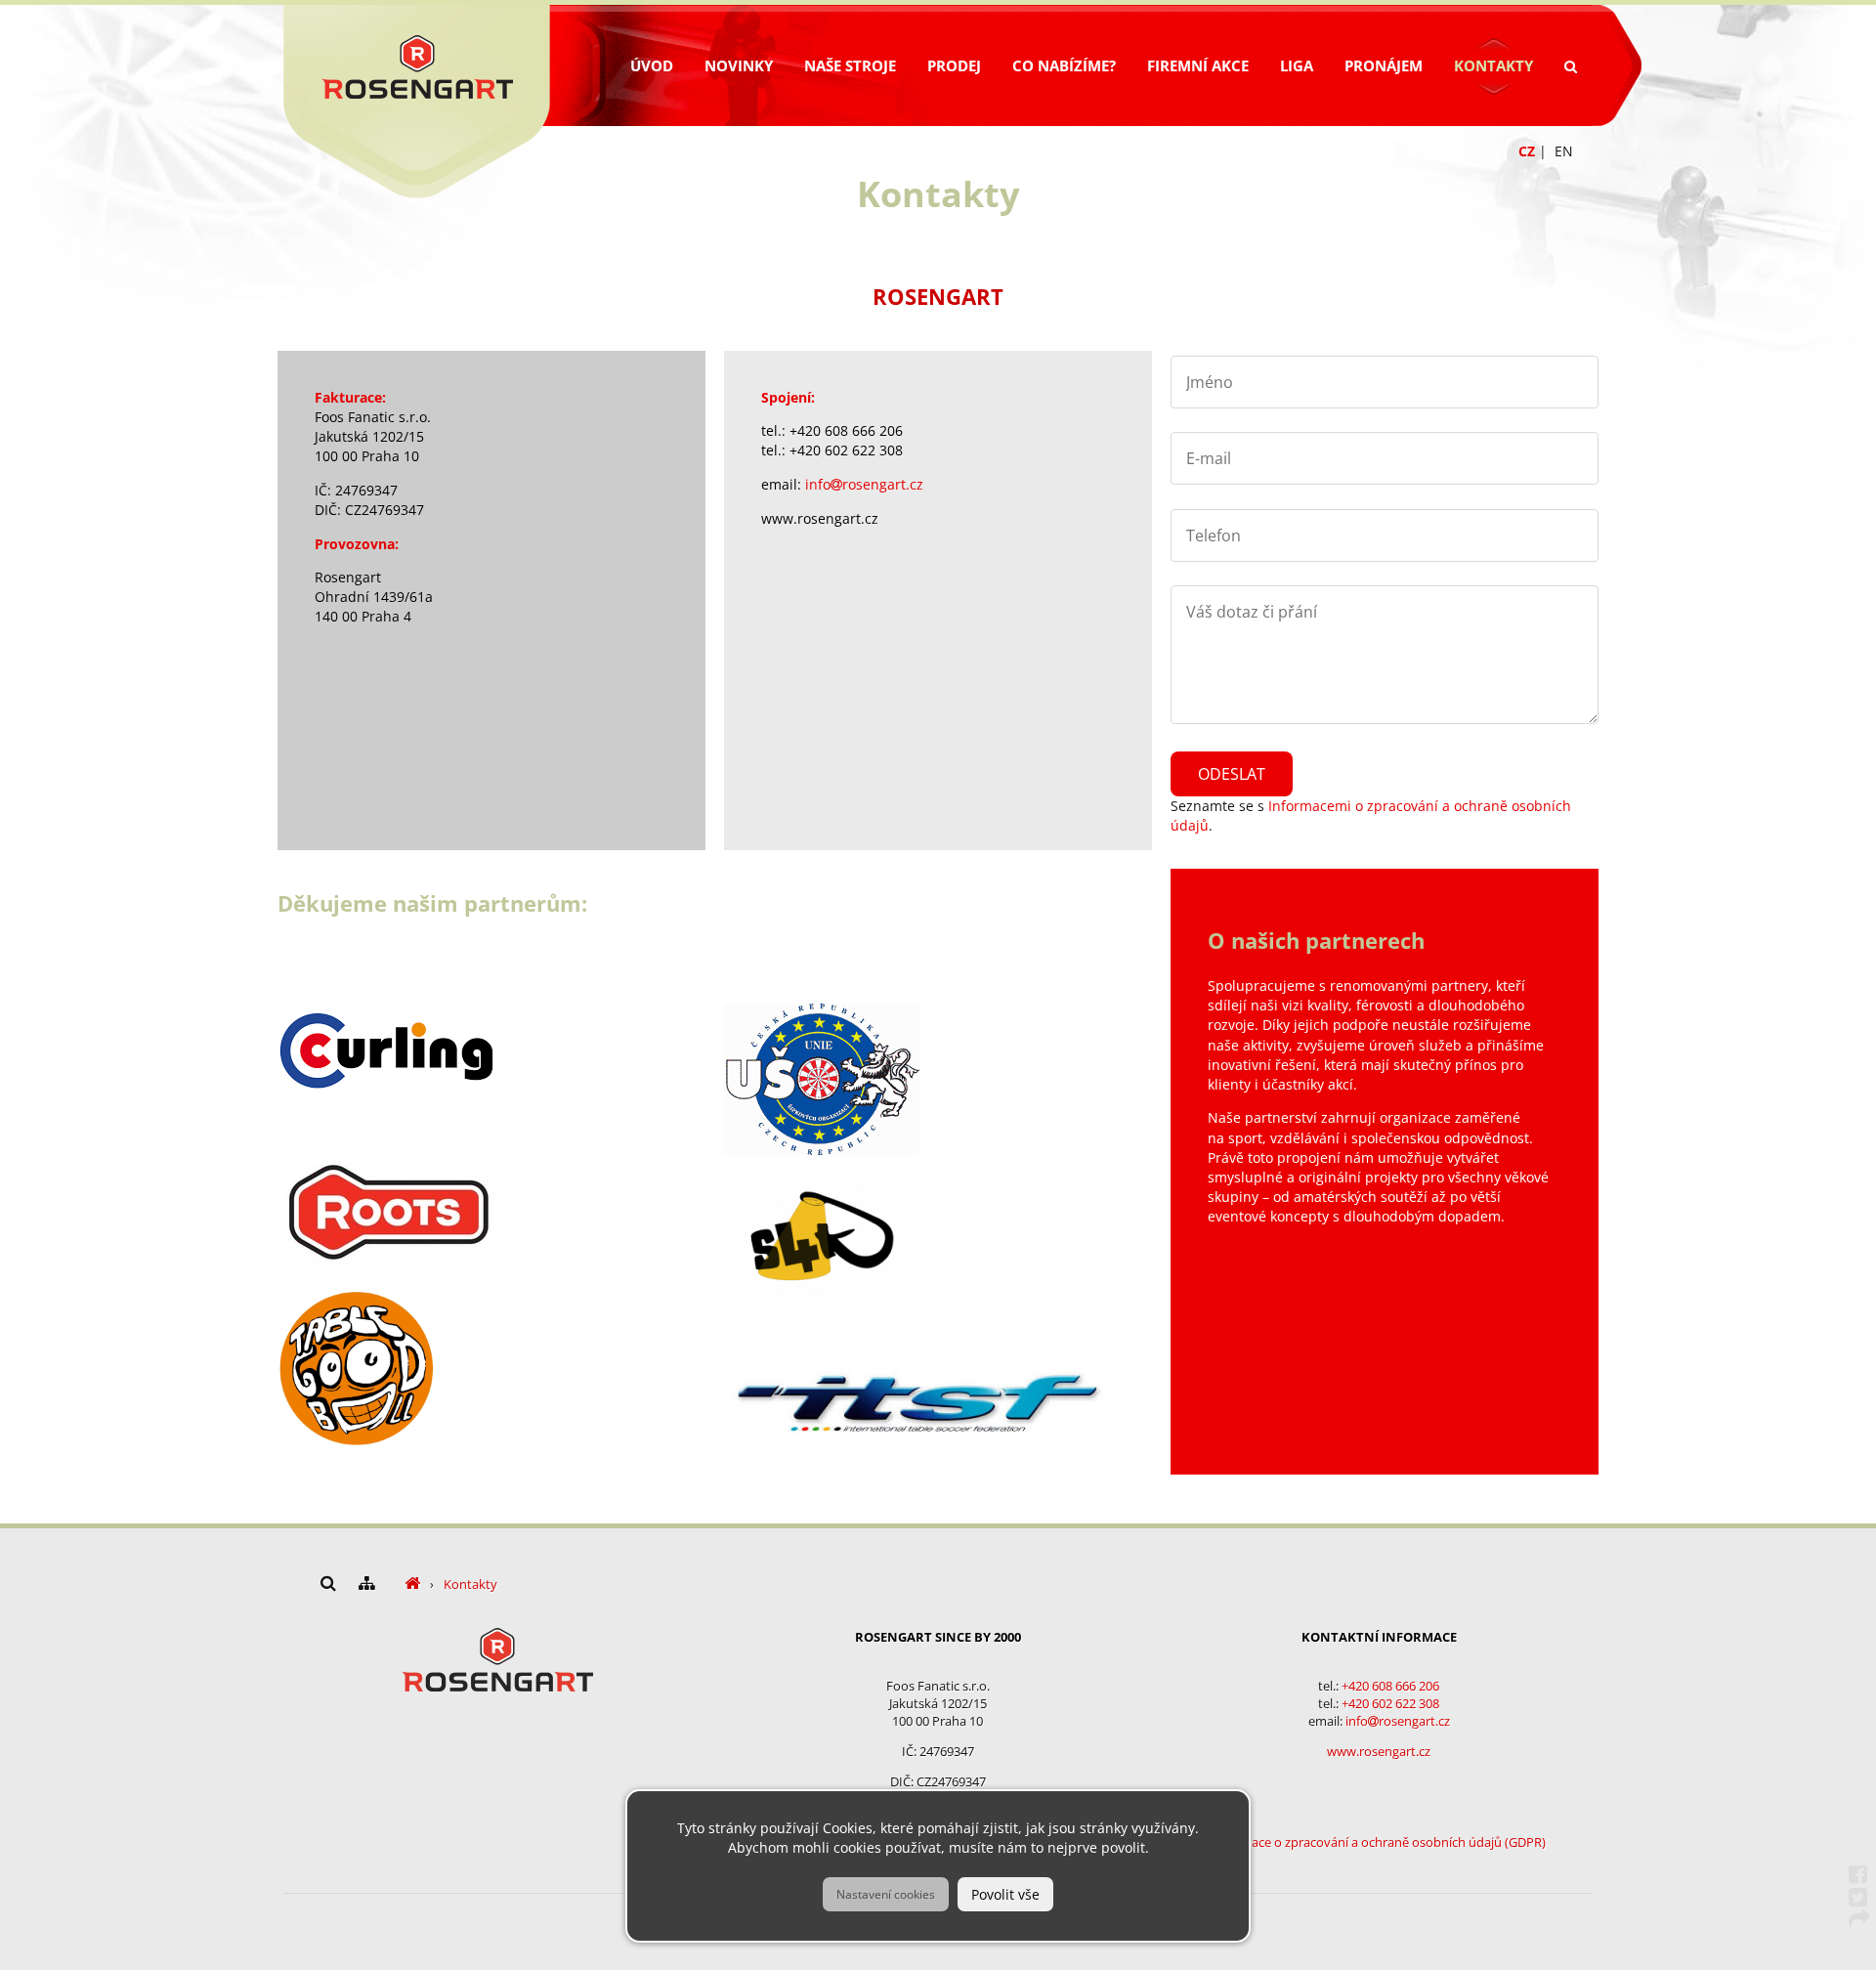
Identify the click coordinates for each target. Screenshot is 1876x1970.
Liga (1297, 65)
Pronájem (1384, 65)
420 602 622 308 (1394, 1703)
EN (1564, 151)
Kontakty (1493, 65)
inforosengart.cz (864, 484)
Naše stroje (850, 65)
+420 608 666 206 (1390, 1686)
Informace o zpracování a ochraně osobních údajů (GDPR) (1379, 1842)
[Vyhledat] (1571, 66)
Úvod (652, 65)
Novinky (739, 65)
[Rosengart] (412, 1584)
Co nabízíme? (1064, 65)
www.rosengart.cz (1379, 1751)
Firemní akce (1198, 65)
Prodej (954, 65)
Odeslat (1232, 774)
